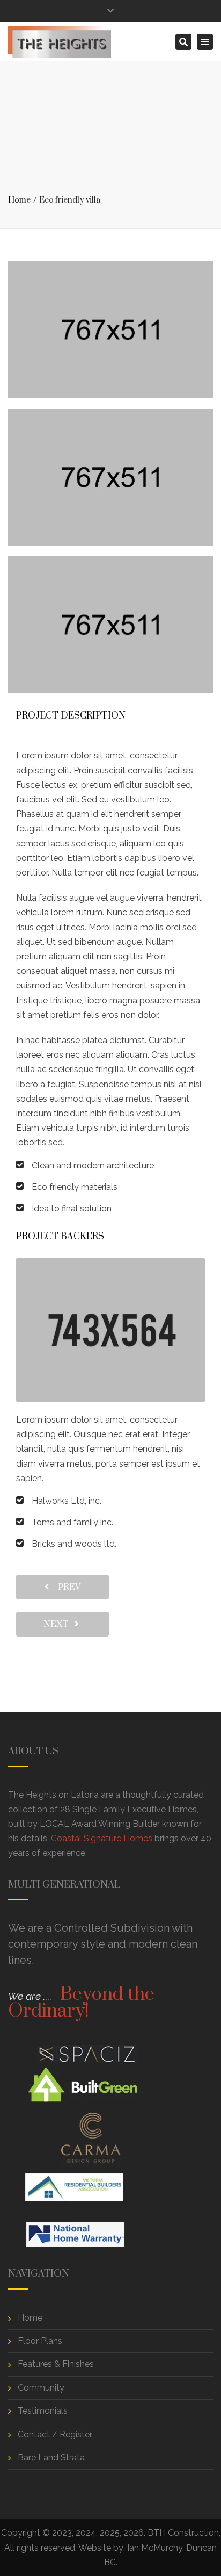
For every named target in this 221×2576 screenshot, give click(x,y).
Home (19, 200)
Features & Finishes (56, 2364)
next (59, 1624)
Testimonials (43, 2411)
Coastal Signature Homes (102, 1838)
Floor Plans (40, 2341)
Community (41, 2388)
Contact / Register (55, 2434)
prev (66, 1587)
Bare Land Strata (51, 2457)
